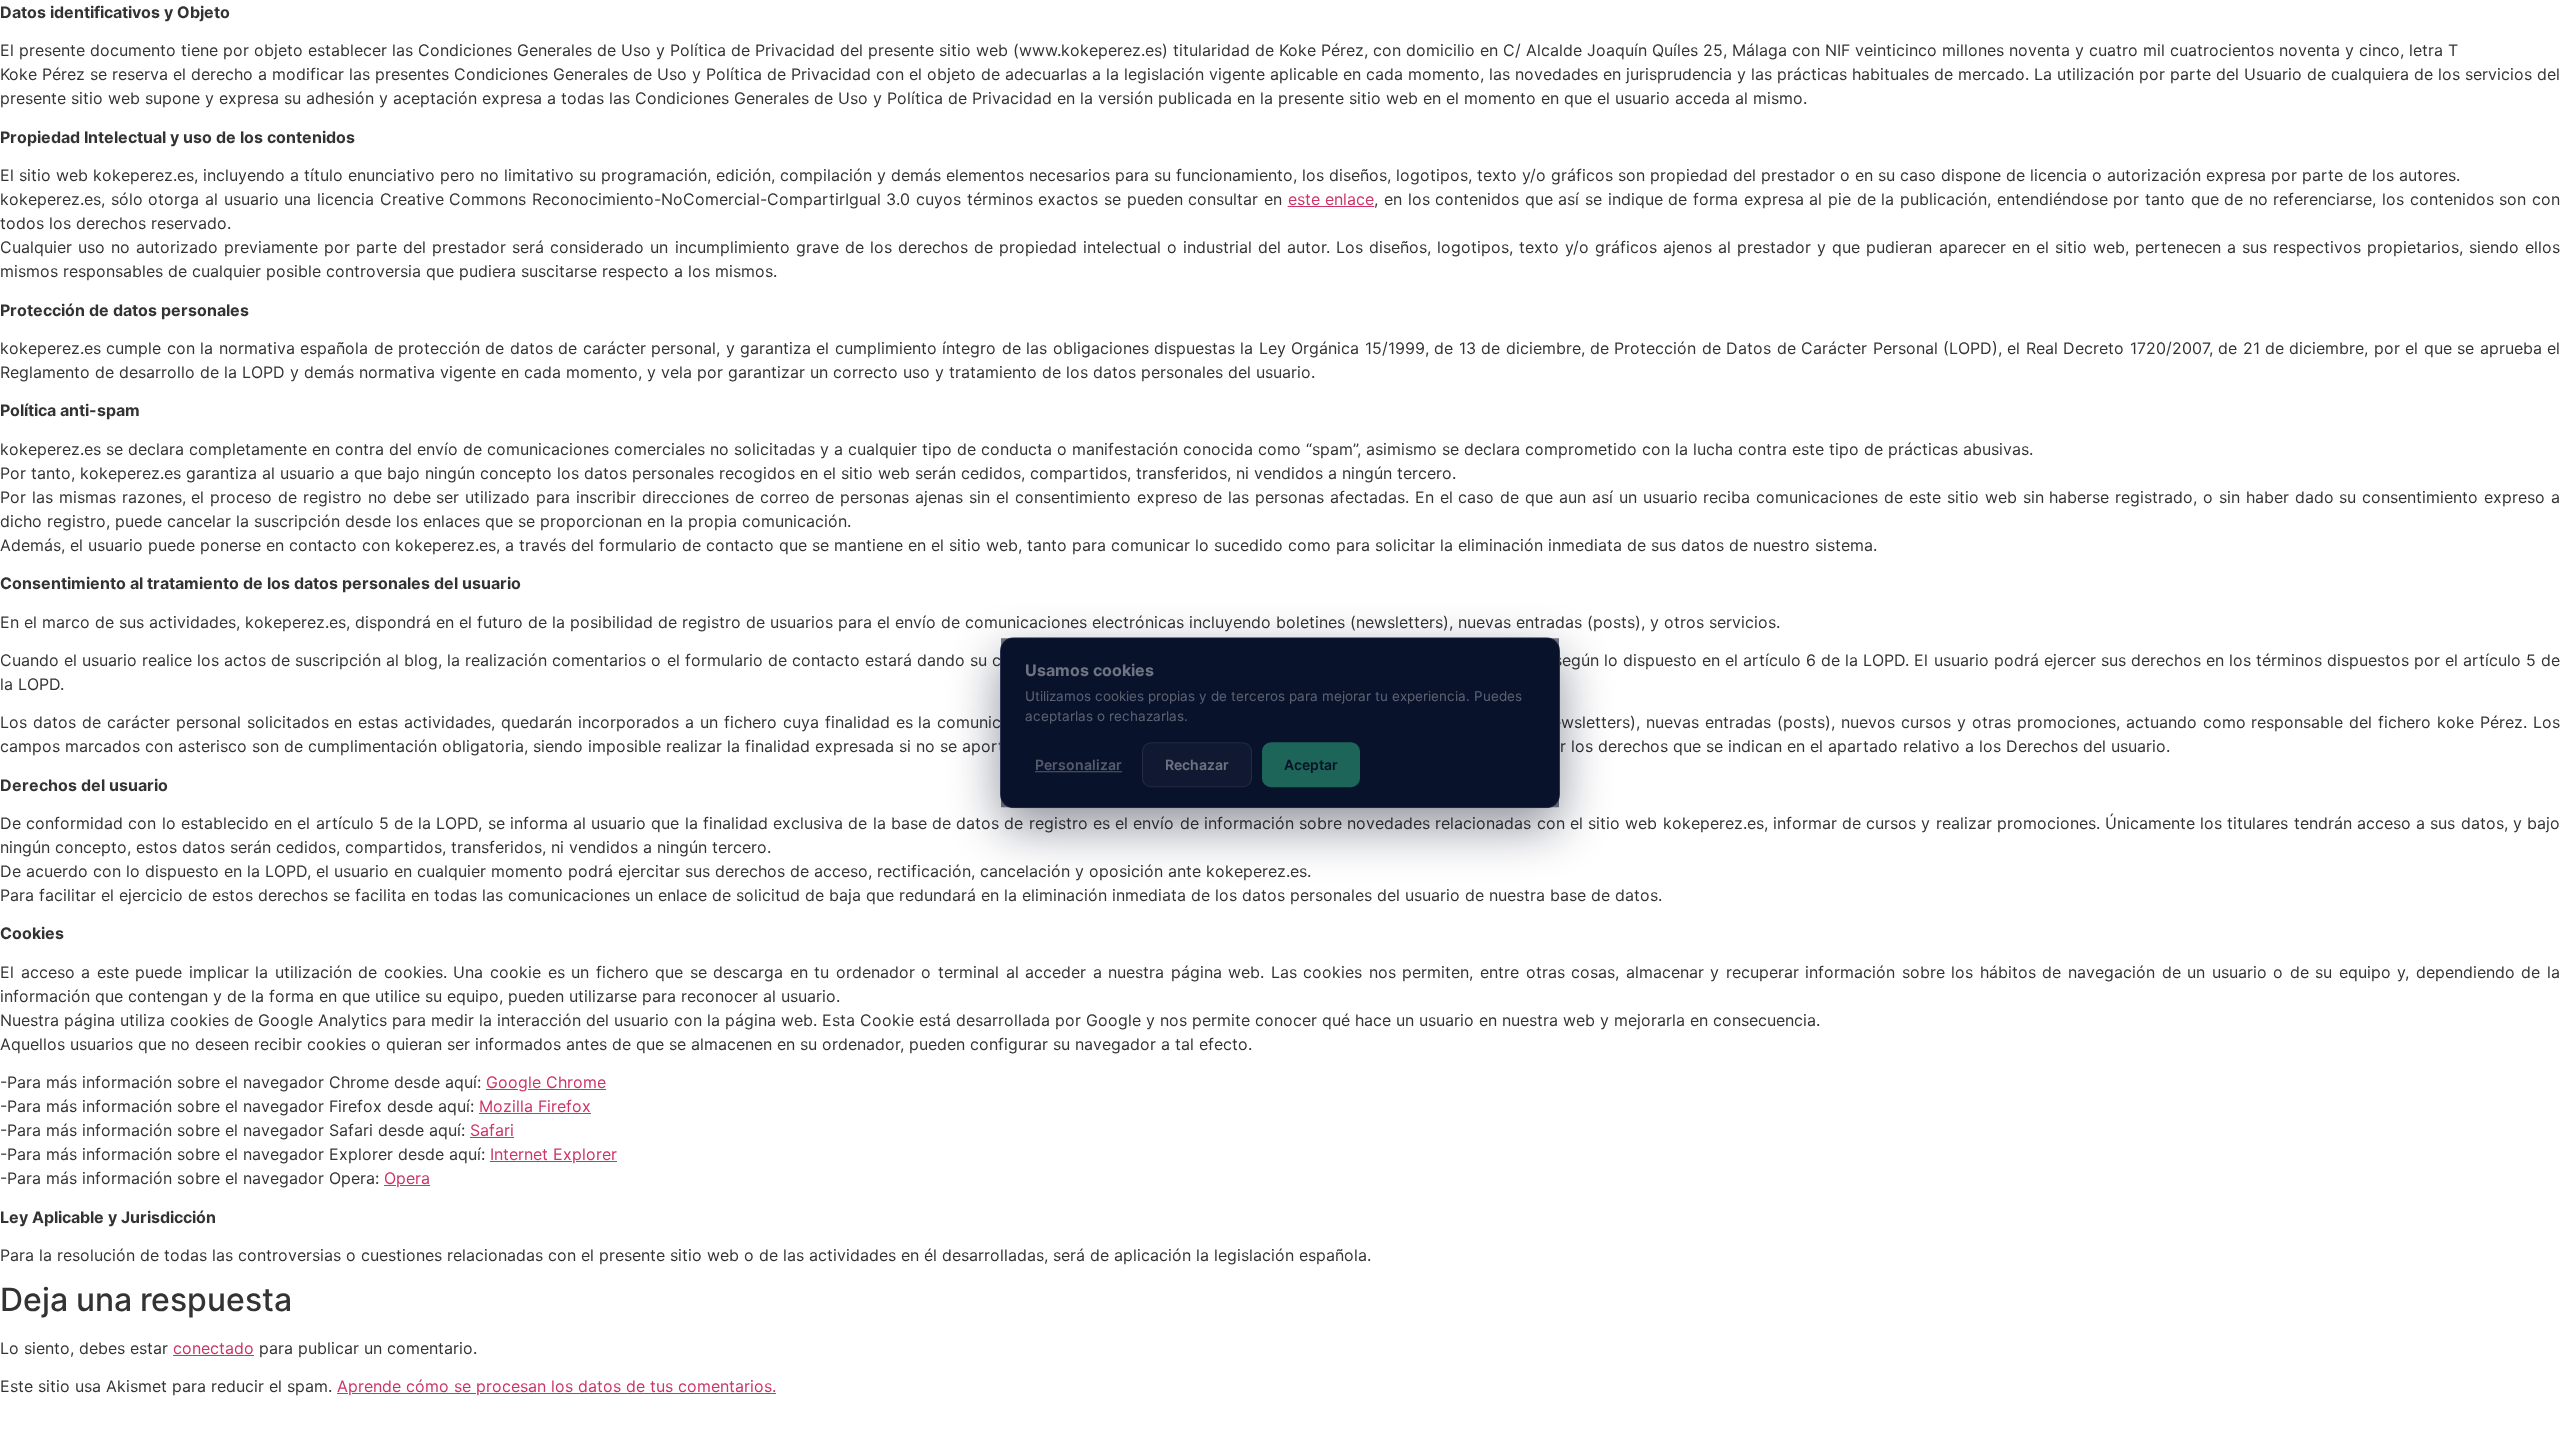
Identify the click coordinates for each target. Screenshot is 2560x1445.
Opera (407, 1178)
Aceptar (1311, 764)
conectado (213, 1348)
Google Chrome (546, 1082)
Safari (492, 1130)
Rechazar (1197, 764)
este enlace (1331, 199)
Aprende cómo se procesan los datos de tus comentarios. (556, 1386)
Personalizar (1078, 764)
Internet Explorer (553, 1154)
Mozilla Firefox (535, 1106)
